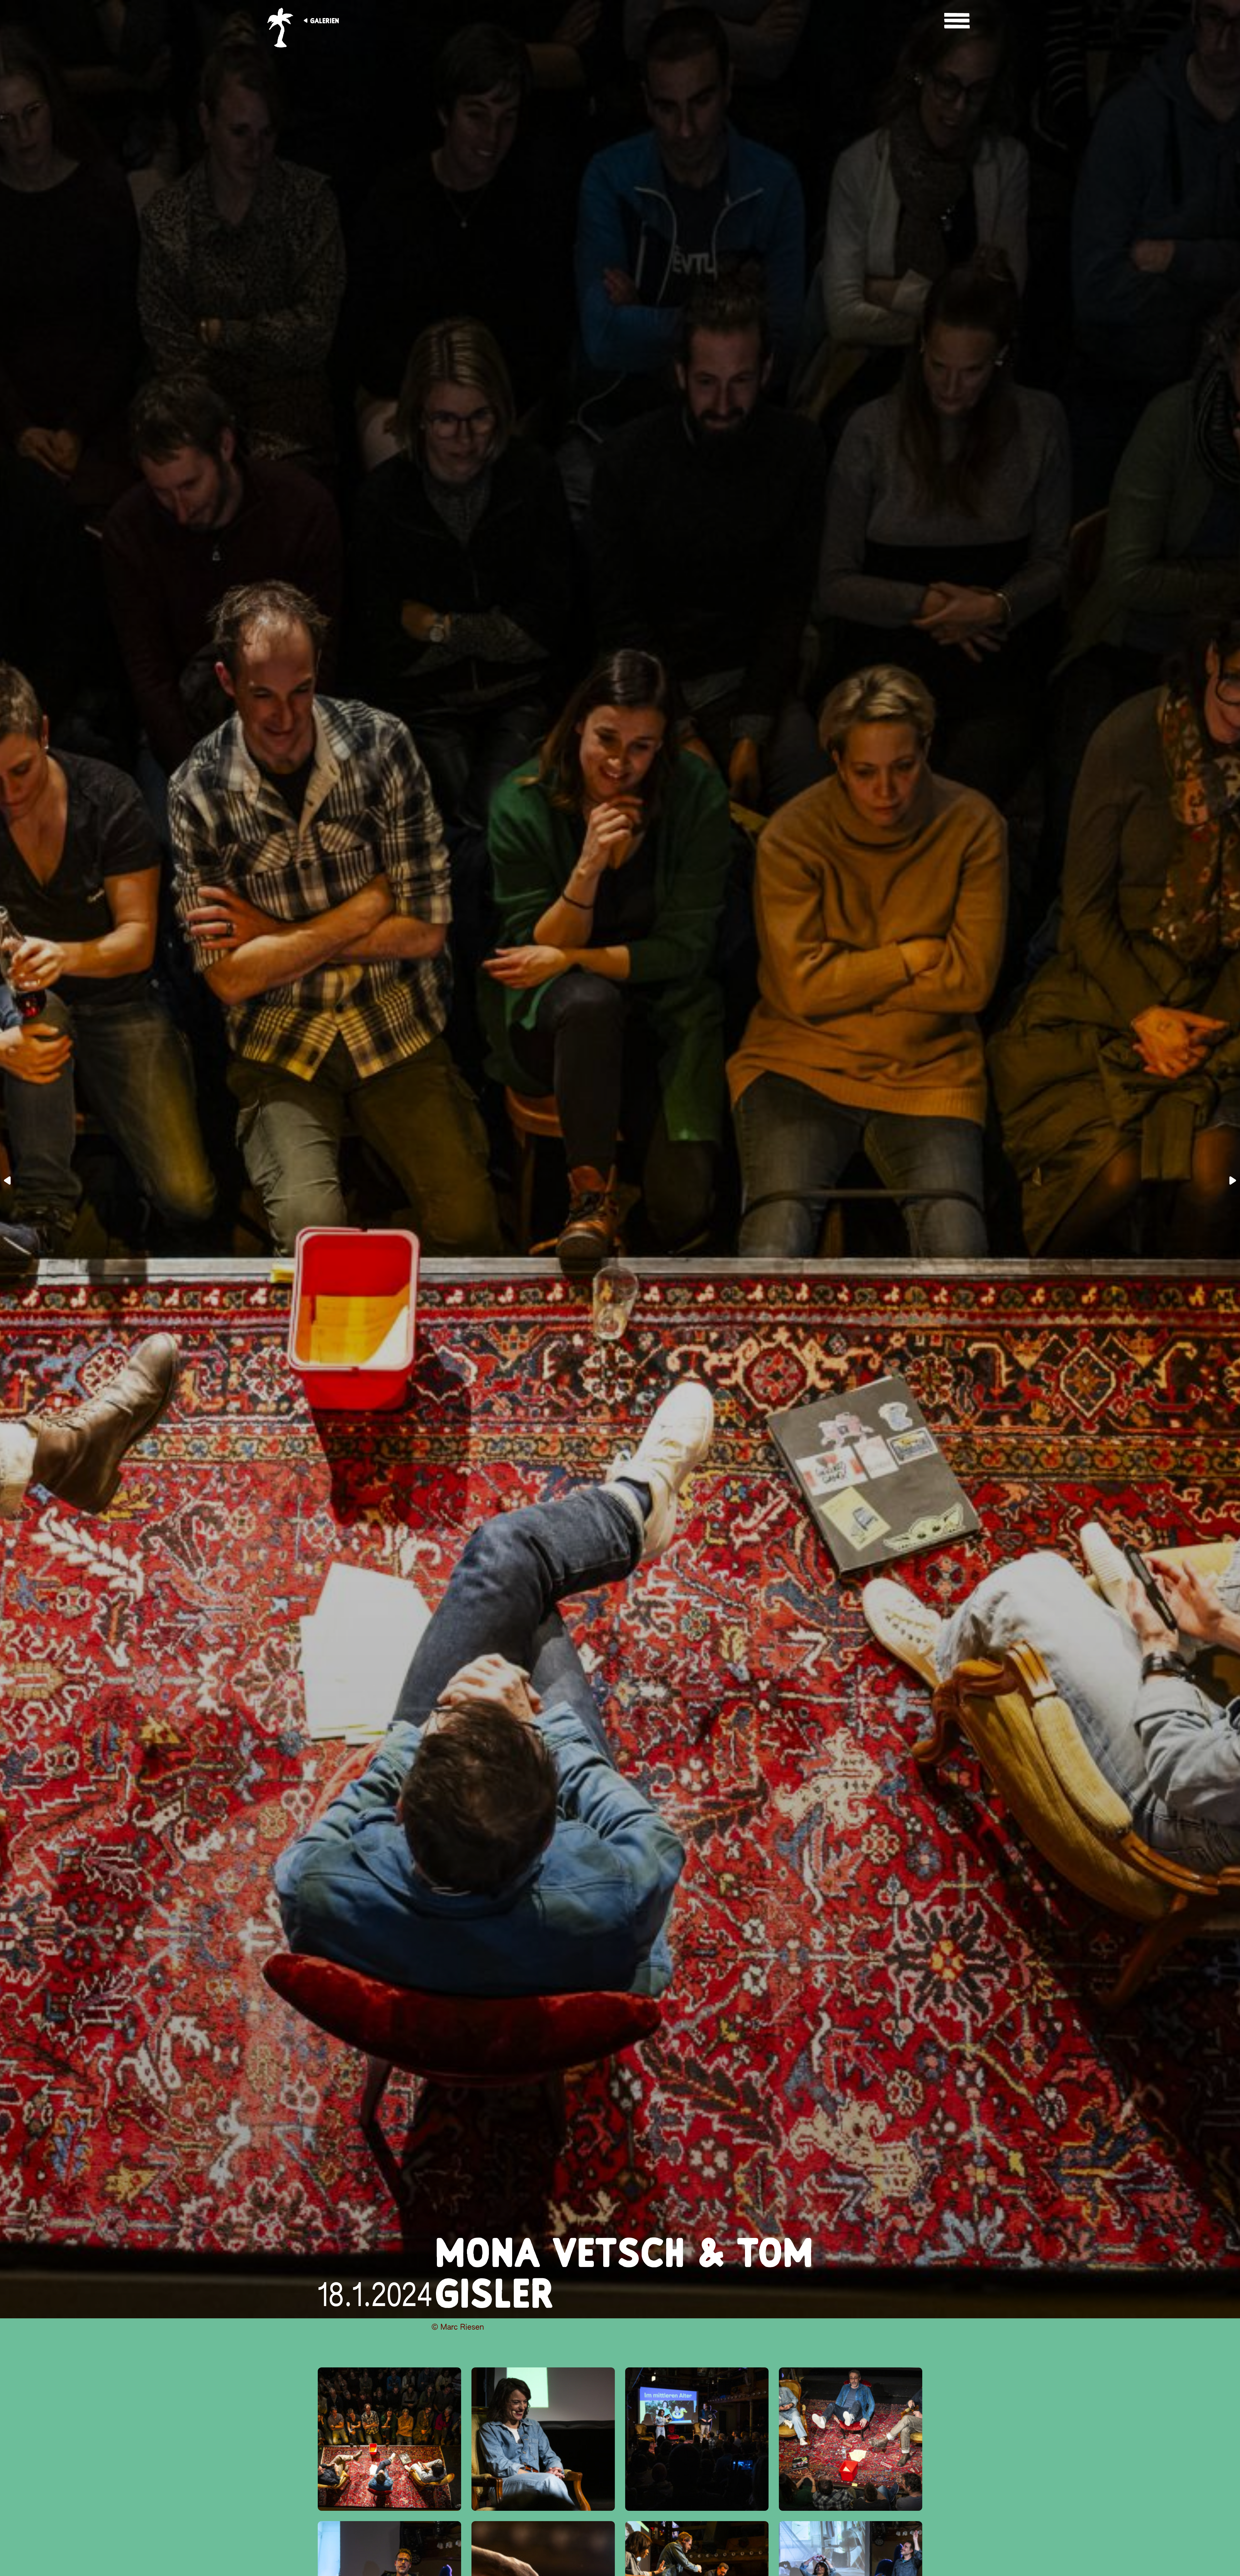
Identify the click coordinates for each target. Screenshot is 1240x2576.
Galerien (325, 21)
